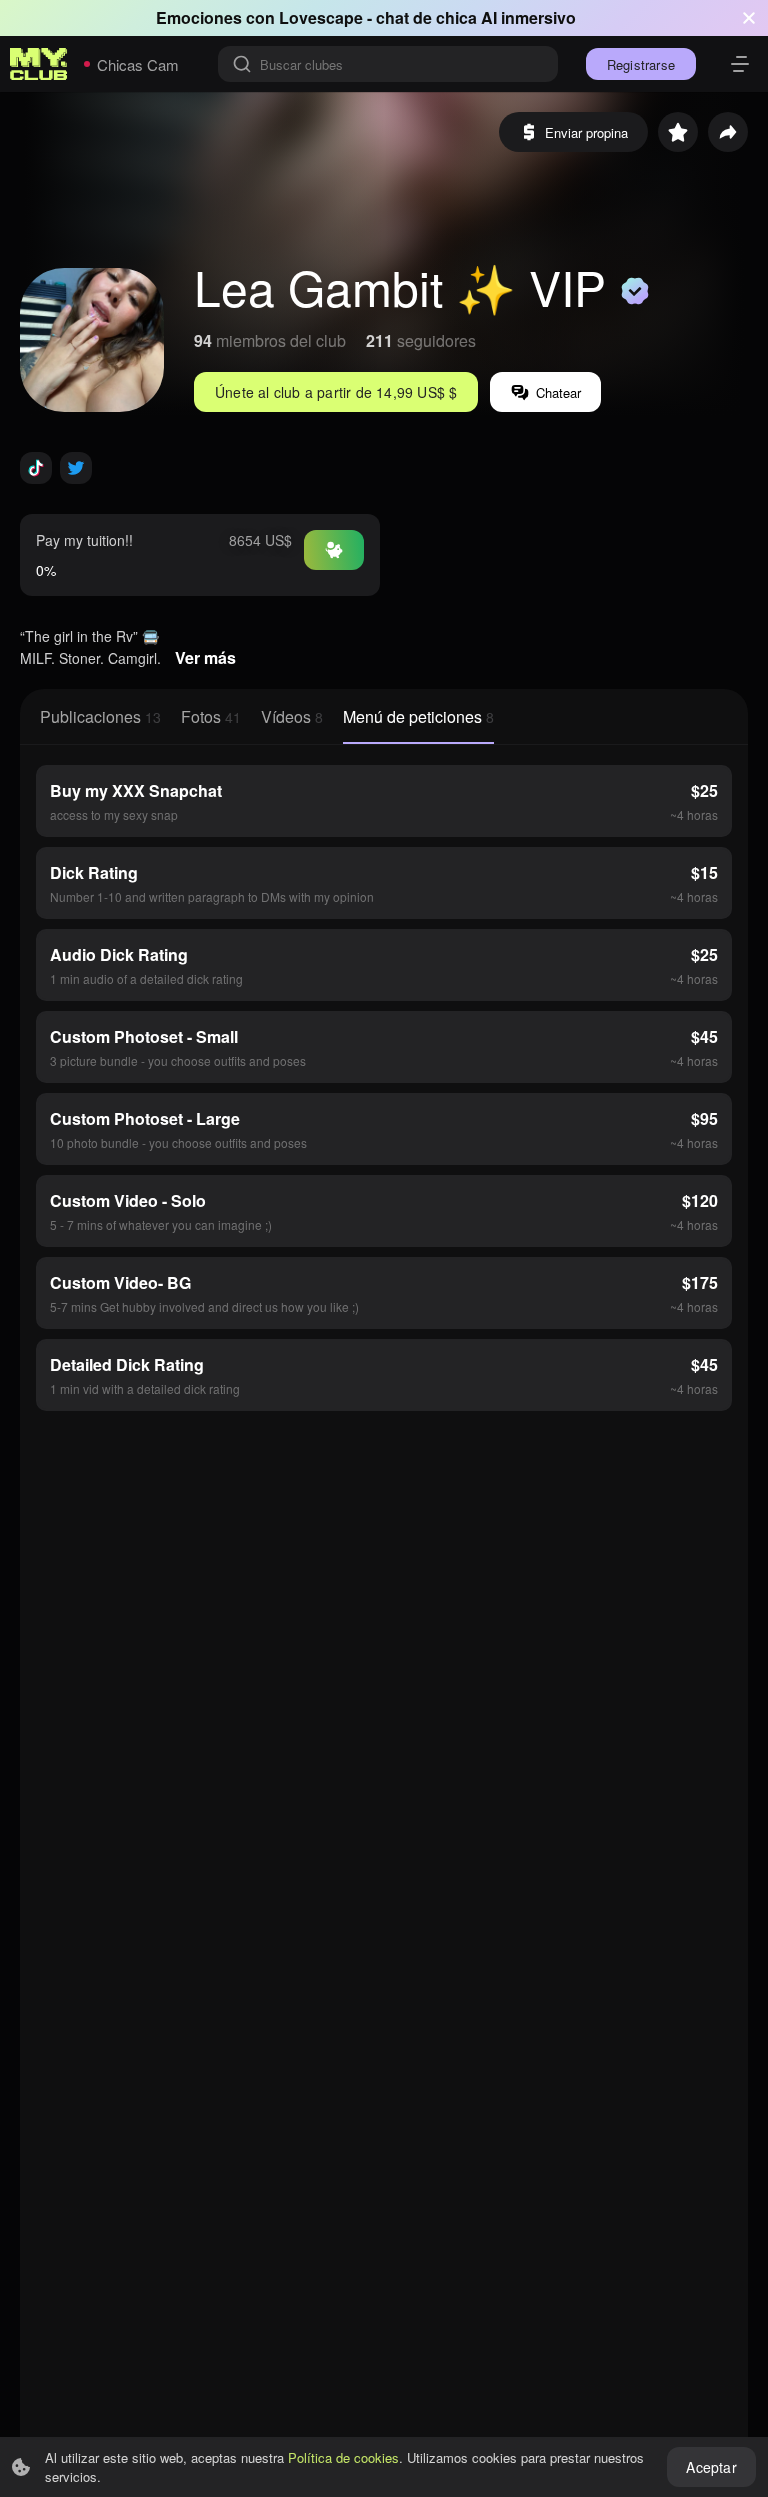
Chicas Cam (138, 64)
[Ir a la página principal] (39, 64)
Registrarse (641, 64)
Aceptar (711, 2467)
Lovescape (321, 17)
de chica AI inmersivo (494, 17)
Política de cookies (343, 2457)
